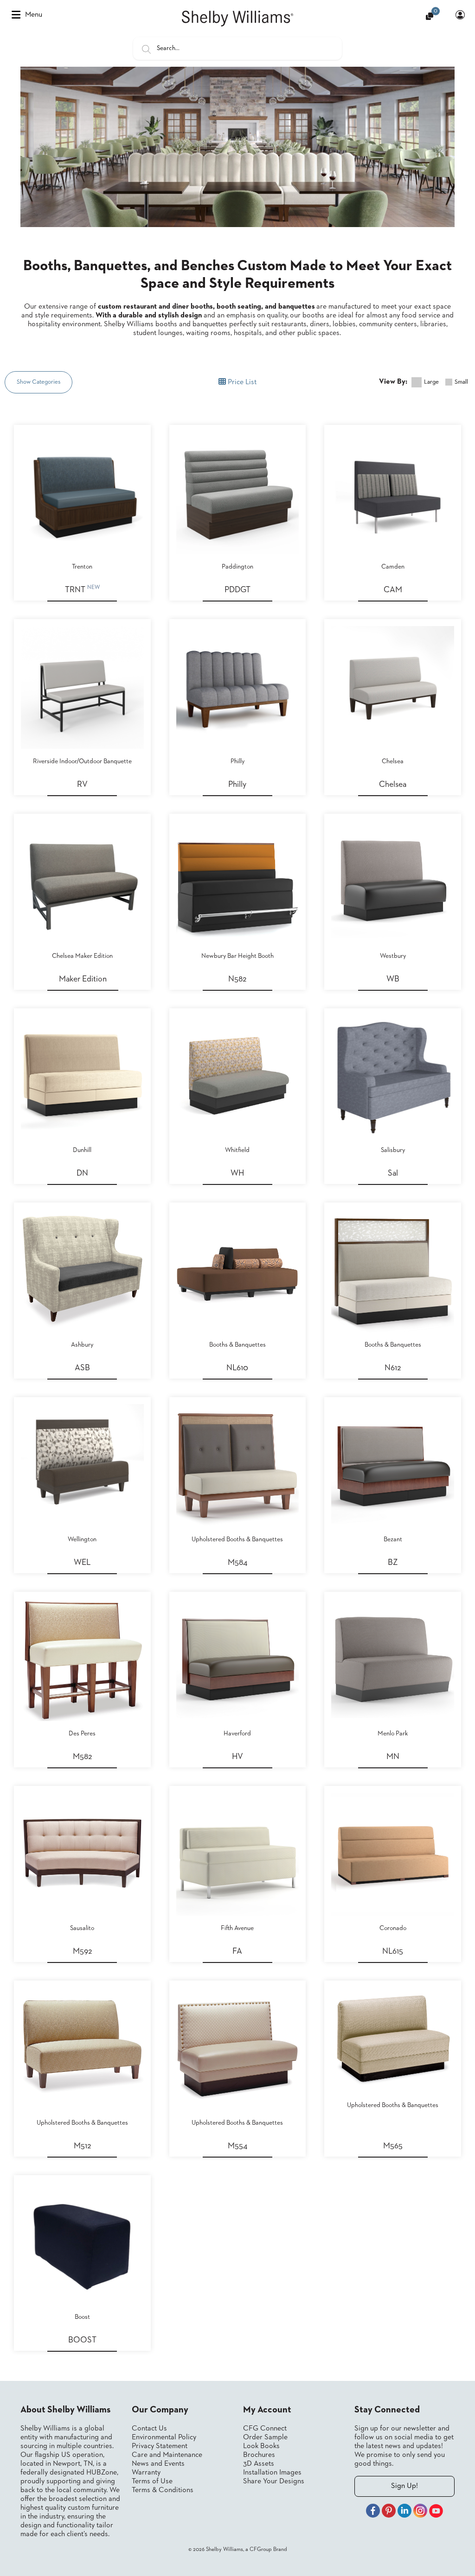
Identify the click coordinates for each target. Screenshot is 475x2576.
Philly (237, 785)
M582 (82, 1757)
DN (82, 1173)
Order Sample (265, 2437)
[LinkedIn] (404, 2512)
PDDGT (237, 590)
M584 (237, 1563)
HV (237, 1757)
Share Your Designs (274, 2481)
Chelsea (393, 785)
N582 (237, 979)
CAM (393, 590)
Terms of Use (152, 2481)
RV (82, 785)
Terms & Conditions (163, 2490)
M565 (393, 2146)
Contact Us (149, 2429)
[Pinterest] (389, 2512)
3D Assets (259, 2464)
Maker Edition (83, 979)
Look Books (261, 2446)
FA (237, 1951)
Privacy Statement (160, 2446)
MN (393, 1757)
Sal (393, 1173)
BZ (393, 1563)
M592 (82, 1951)
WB (393, 979)
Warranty (146, 2473)
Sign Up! (404, 2486)
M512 (82, 2146)
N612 (393, 1368)
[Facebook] (373, 2512)
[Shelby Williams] (237, 19)
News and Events (158, 2464)
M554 (237, 2146)
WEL (82, 1563)
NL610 (237, 1368)
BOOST (82, 2340)
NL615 (393, 1951)
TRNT (82, 589)
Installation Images (272, 2473)
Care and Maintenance (167, 2455)
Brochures (259, 2455)
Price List (241, 382)
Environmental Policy (164, 2437)
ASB (82, 1368)
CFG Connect (265, 2429)
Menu (34, 15)
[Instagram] (420, 2512)
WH (237, 1173)
